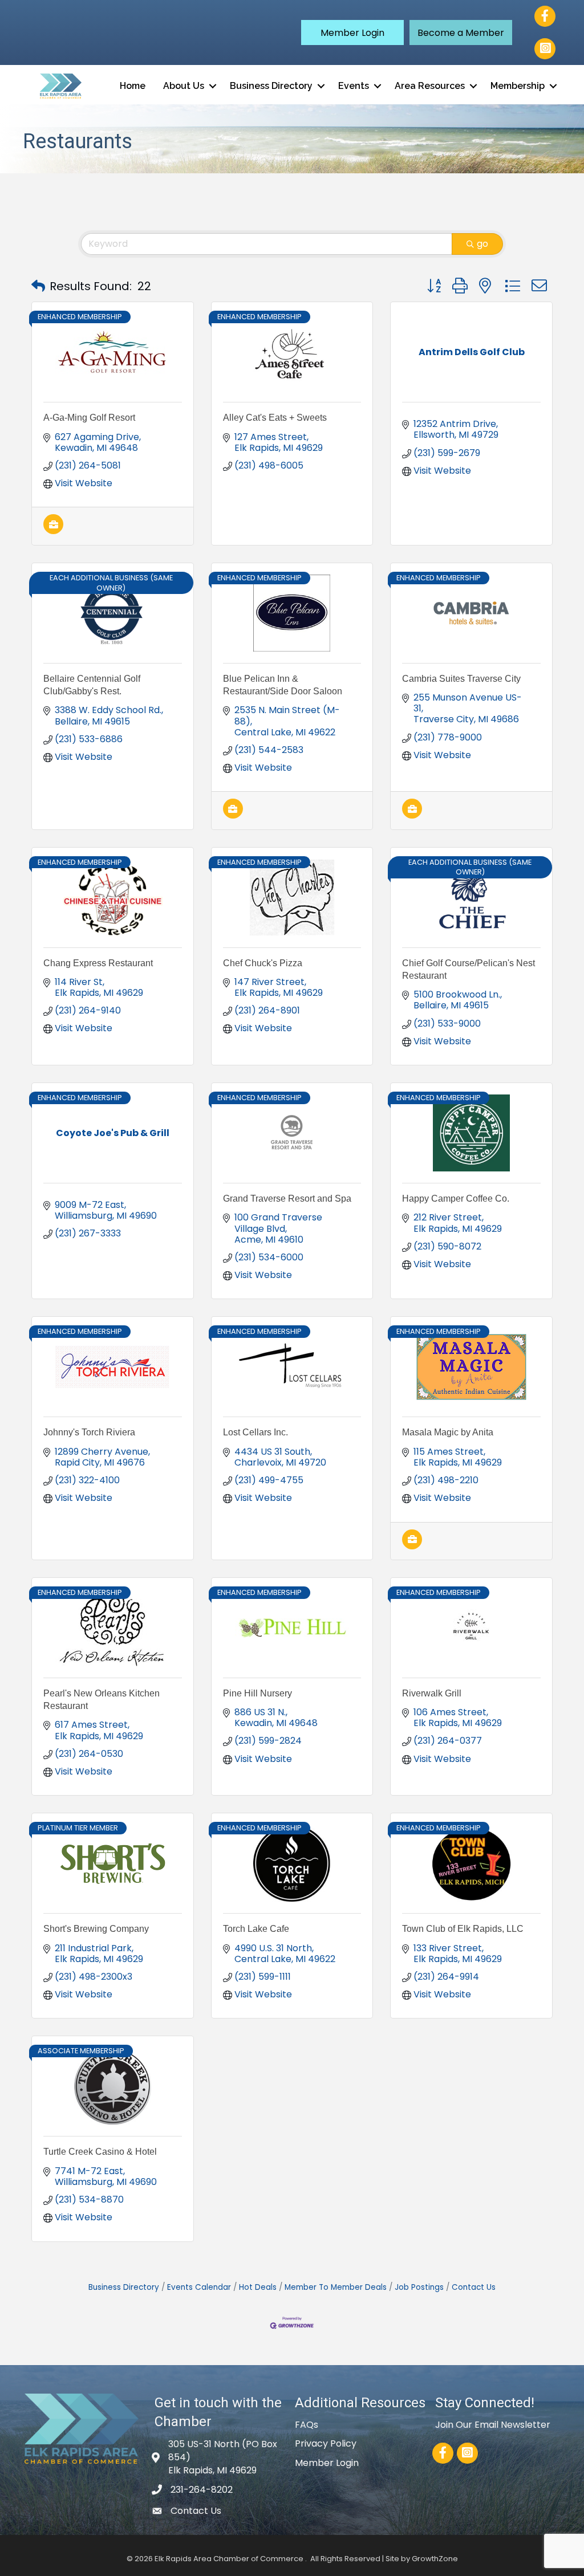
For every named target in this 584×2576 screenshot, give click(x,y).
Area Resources (430, 86)
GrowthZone (435, 2559)
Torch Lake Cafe (256, 1929)
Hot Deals (258, 2287)
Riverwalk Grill (432, 1693)
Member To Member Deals (336, 2287)
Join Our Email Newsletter (493, 2425)
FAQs (307, 2425)
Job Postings (419, 2287)
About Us (184, 86)
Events (354, 86)
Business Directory (271, 86)
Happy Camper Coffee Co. (456, 1199)
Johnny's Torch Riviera (89, 1432)
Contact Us (474, 2287)
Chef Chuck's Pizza (263, 963)
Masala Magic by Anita (448, 1432)
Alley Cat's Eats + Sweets (275, 418)
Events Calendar (199, 2287)
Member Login (327, 2463)
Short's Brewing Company (96, 1929)
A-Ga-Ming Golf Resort (89, 418)
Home (133, 86)
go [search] (482, 244)
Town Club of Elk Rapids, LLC (463, 1929)
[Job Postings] (53, 531)
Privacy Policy (326, 2443)
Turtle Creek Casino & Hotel (100, 2152)
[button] (352, 32)
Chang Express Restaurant (98, 963)
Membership (518, 86)
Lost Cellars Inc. (255, 1432)
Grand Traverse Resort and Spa (287, 1199)
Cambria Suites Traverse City (461, 679)
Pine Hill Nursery (257, 1693)
